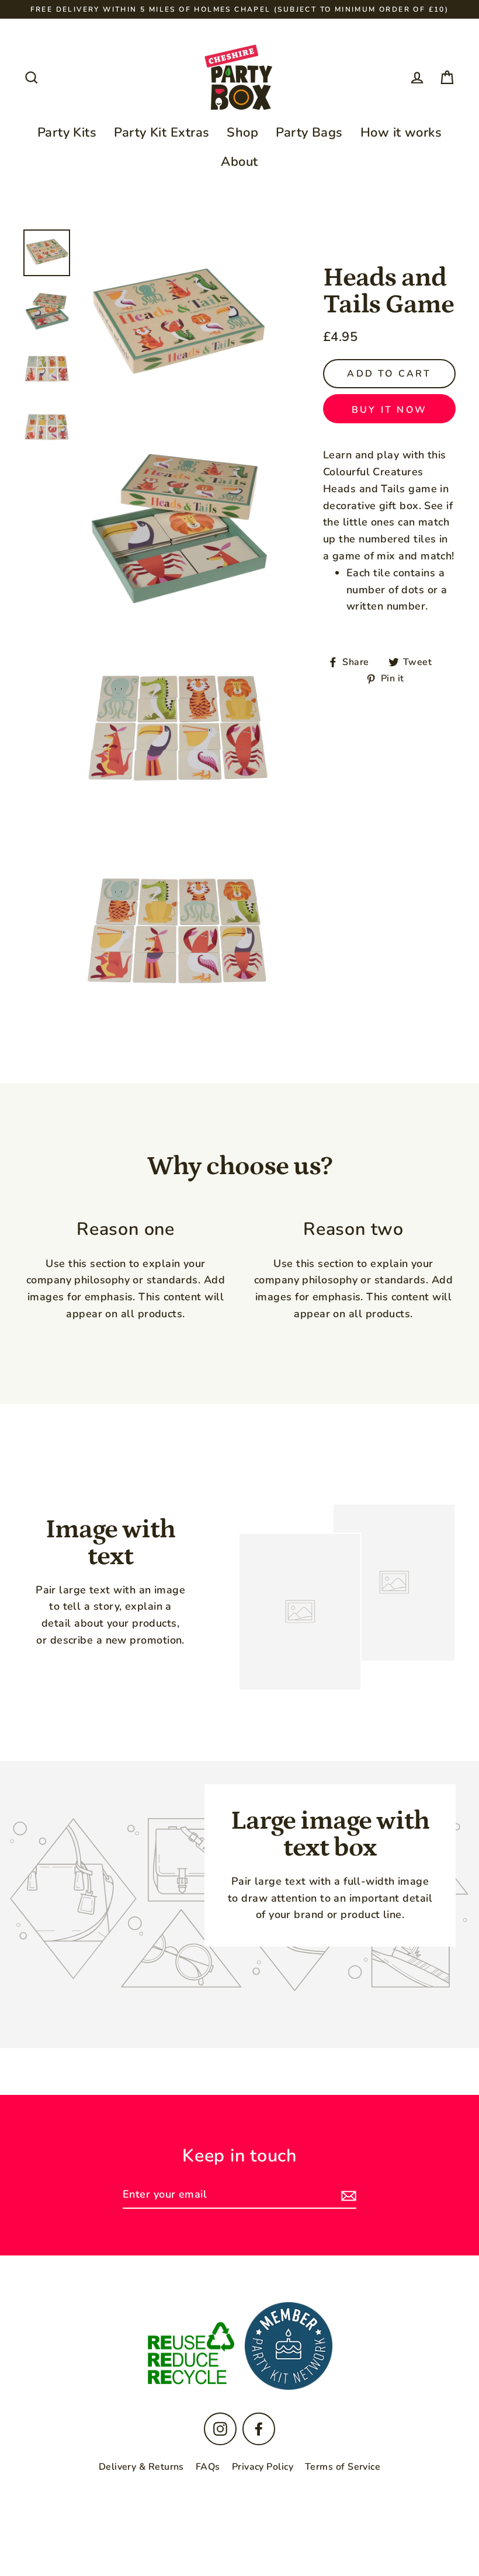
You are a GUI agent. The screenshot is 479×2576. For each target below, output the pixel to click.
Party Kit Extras (162, 133)
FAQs (208, 2467)
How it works (401, 133)
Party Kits (67, 133)
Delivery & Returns (141, 2467)
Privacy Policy (263, 2467)
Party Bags (309, 133)
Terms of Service (343, 2467)
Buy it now (389, 410)
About (239, 162)
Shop (242, 133)
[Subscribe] (347, 2195)
